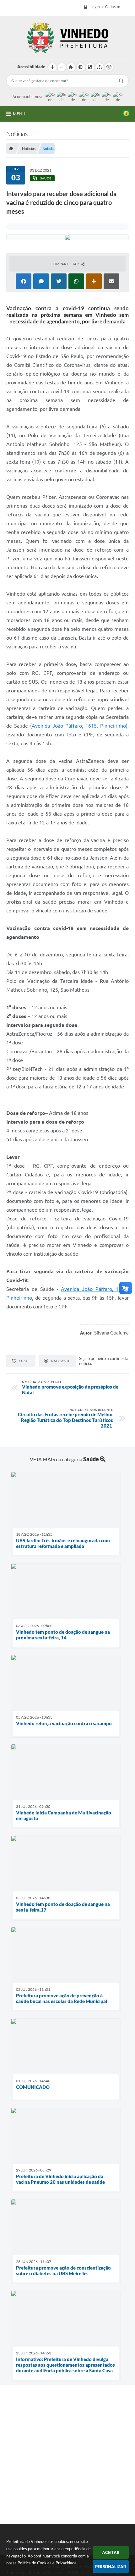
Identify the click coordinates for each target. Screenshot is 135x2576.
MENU (19, 114)
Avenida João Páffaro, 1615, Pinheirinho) (80, 726)
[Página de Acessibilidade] (109, 67)
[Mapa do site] (100, 67)
